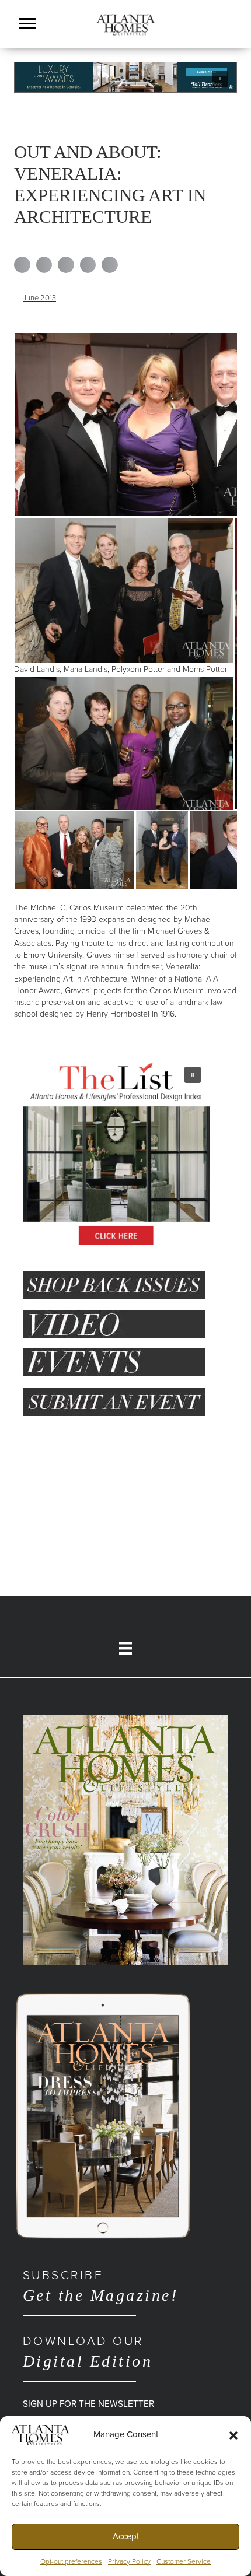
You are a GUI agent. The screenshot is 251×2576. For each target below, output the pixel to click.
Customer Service (184, 2561)
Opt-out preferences (71, 2561)
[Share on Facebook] (22, 265)
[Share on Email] (110, 265)
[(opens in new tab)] (125, 1840)
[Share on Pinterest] (88, 265)
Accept (126, 2536)
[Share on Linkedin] (66, 265)
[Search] (233, 39)
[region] (125, 77)
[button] (233, 2435)
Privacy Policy (129, 2561)
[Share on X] (44, 265)
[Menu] (27, 24)
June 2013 (39, 298)
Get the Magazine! (100, 2286)
